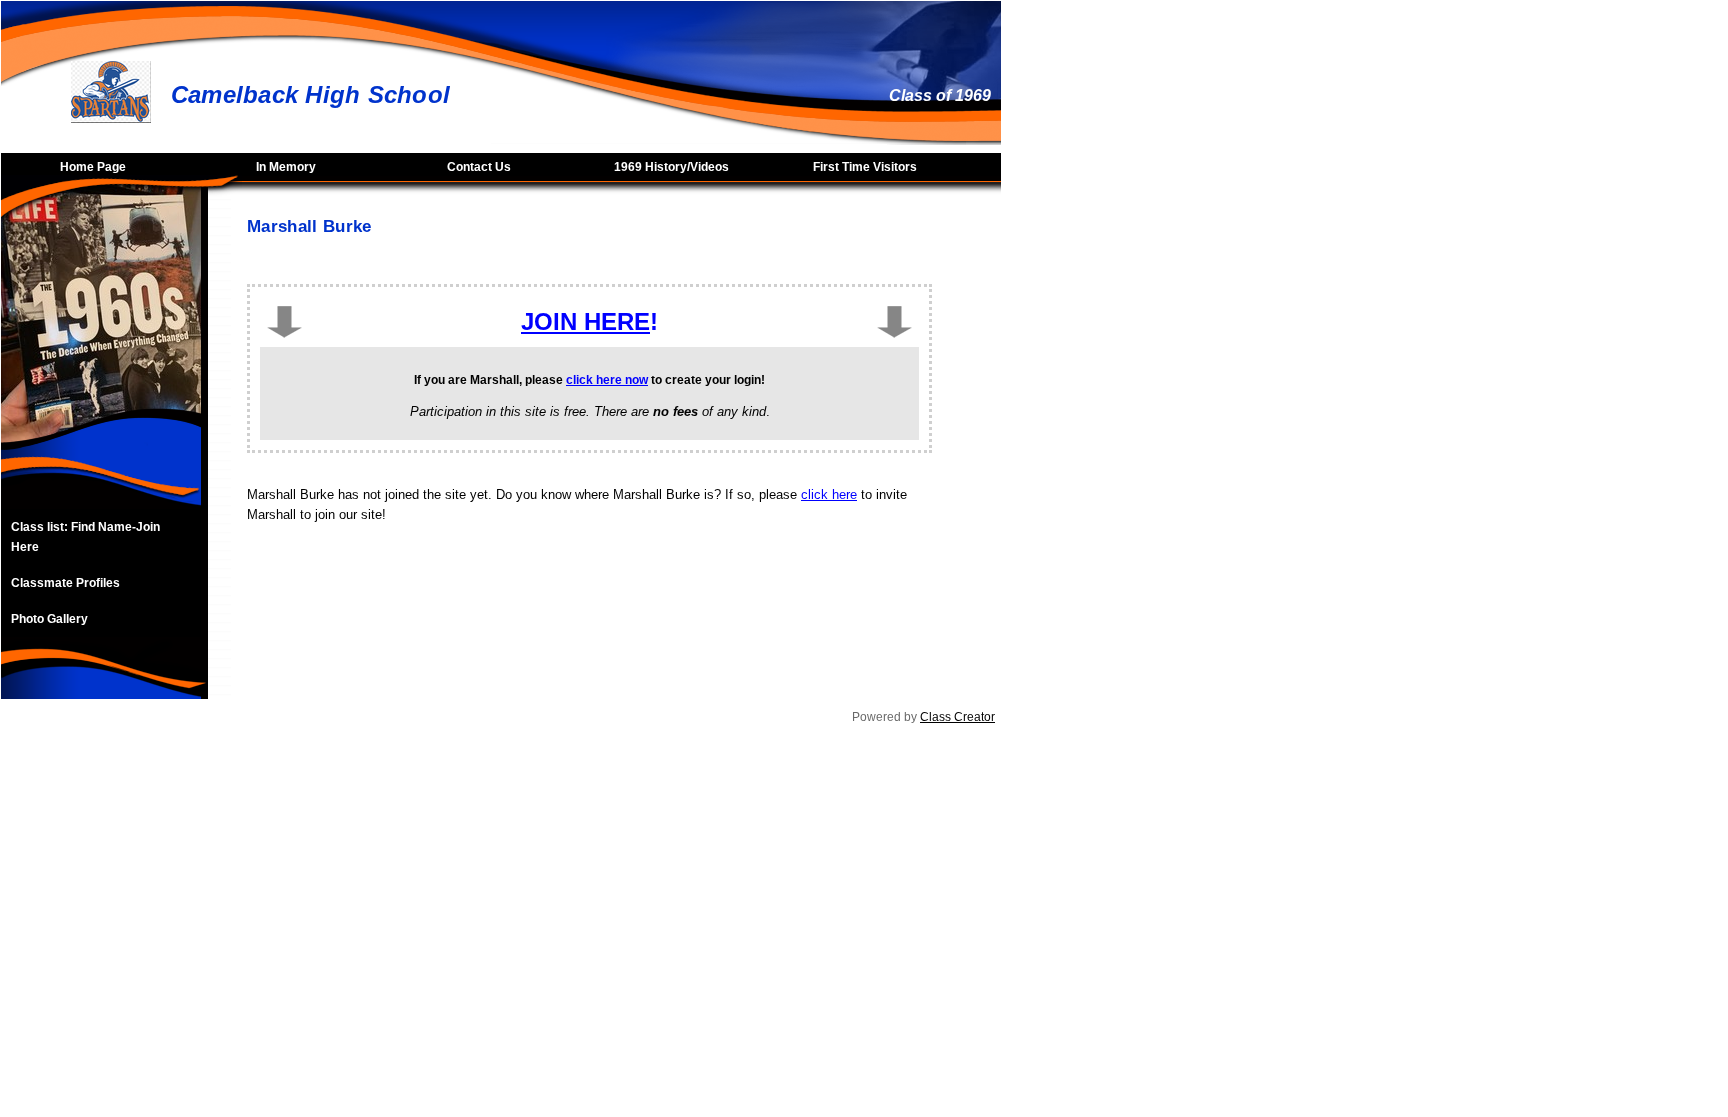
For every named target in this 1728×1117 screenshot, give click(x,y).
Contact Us (479, 167)
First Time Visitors (865, 167)
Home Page (93, 167)
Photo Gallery (49, 619)
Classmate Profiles (65, 583)
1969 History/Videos (671, 167)
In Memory (286, 167)
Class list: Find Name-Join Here (85, 537)
